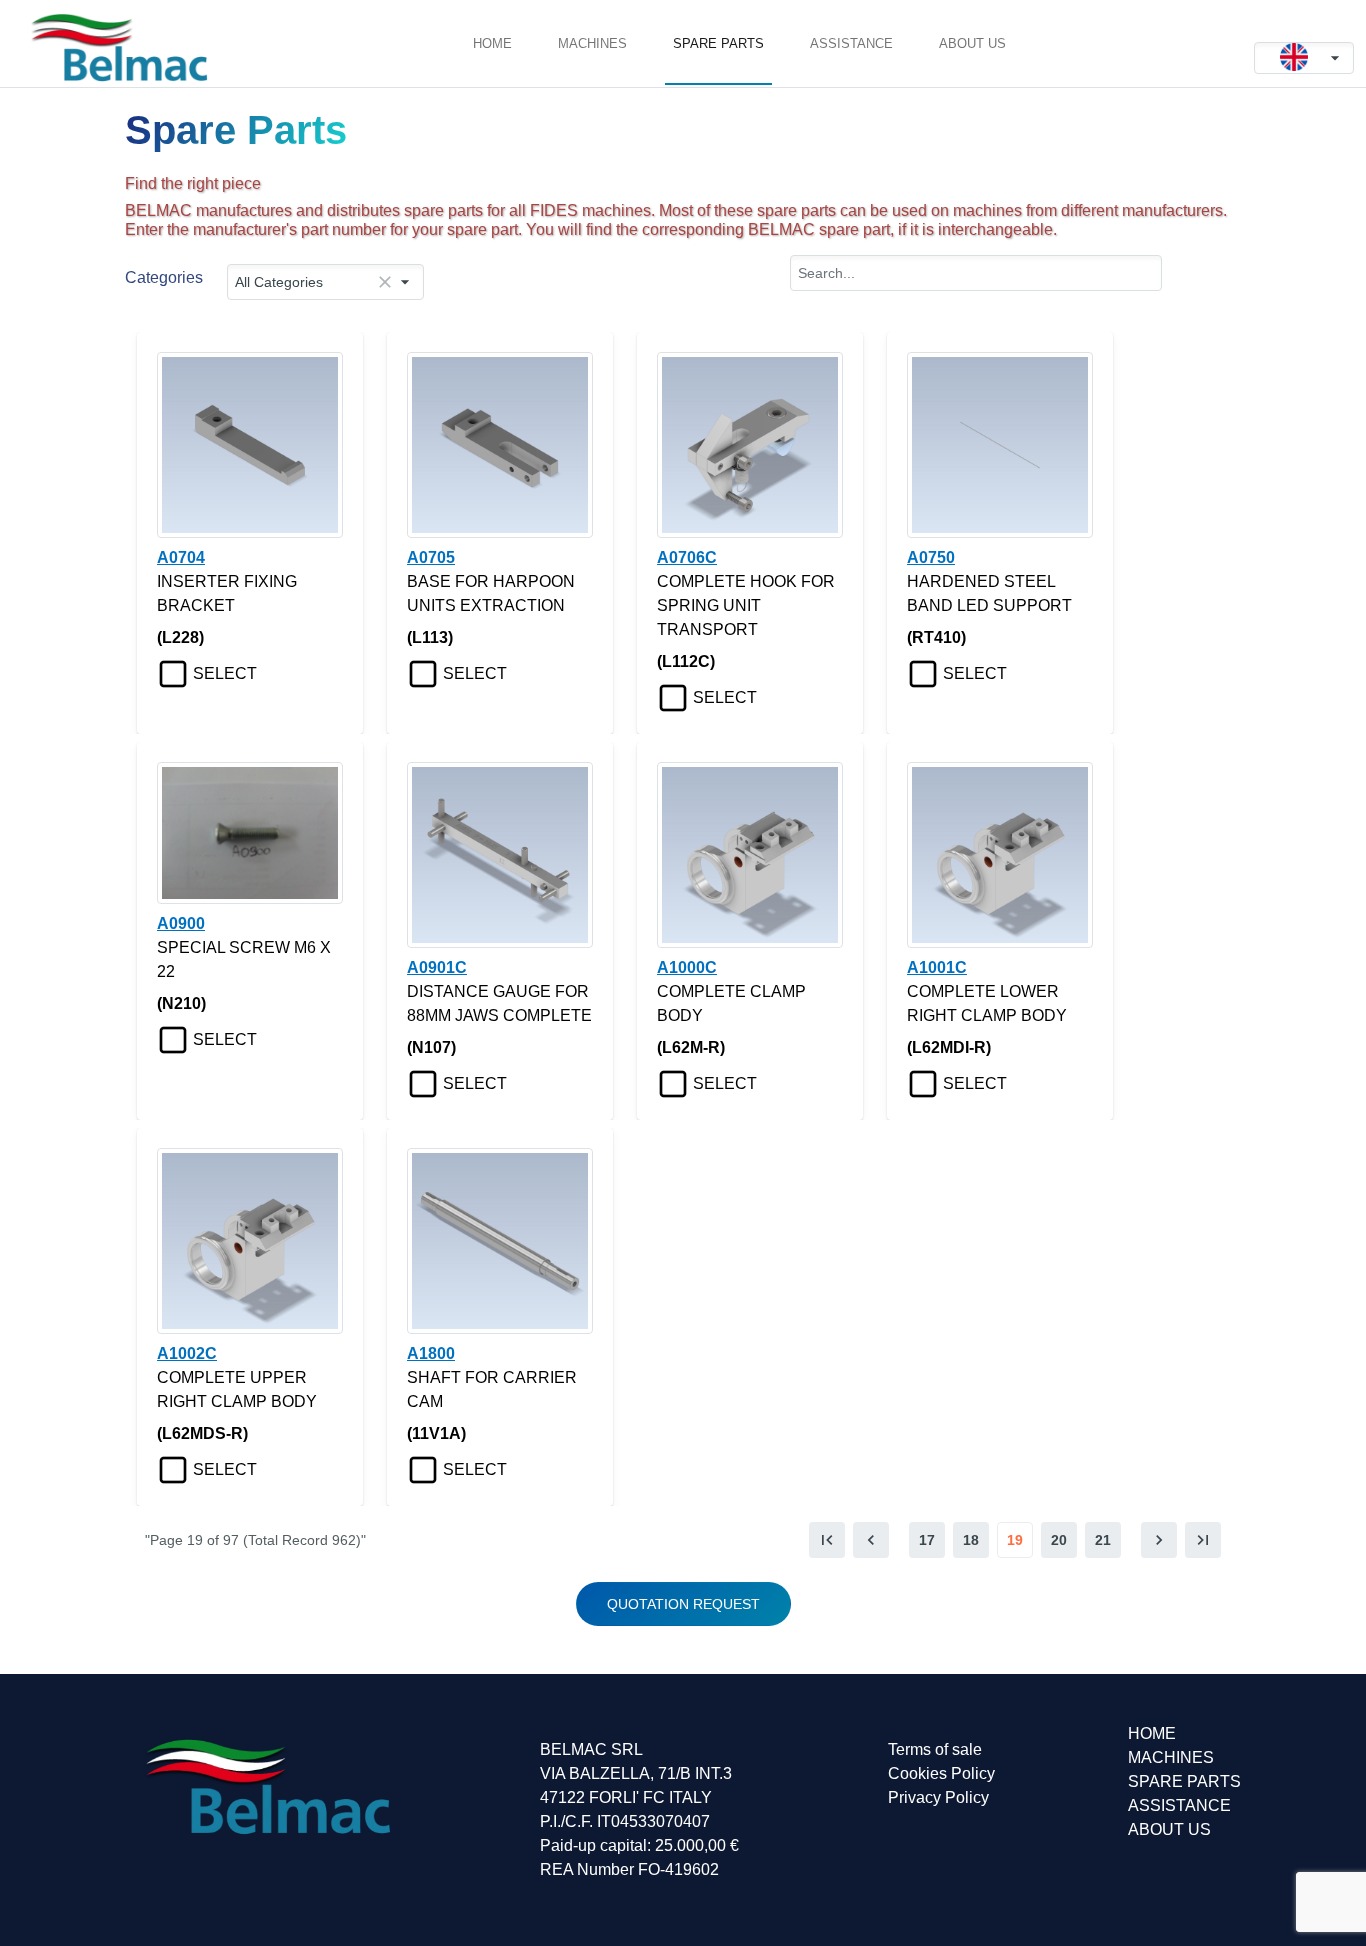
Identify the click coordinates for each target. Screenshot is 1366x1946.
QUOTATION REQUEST (683, 1604)
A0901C (437, 967)
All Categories (279, 282)
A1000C (687, 967)
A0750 (931, 557)
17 (927, 1540)
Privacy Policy (938, 1797)
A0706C (687, 557)
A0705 (431, 557)
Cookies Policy (941, 1773)
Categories (164, 277)
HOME (492, 43)
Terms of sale (935, 1749)
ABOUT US (972, 43)
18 (971, 1540)
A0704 (181, 557)
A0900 (181, 923)
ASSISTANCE (851, 43)
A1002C (187, 1353)
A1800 (431, 1353)
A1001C (937, 967)
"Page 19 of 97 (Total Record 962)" (255, 1540)
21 (1103, 1540)
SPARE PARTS (718, 43)
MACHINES (592, 43)
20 (1059, 1540)
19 (1015, 1540)
